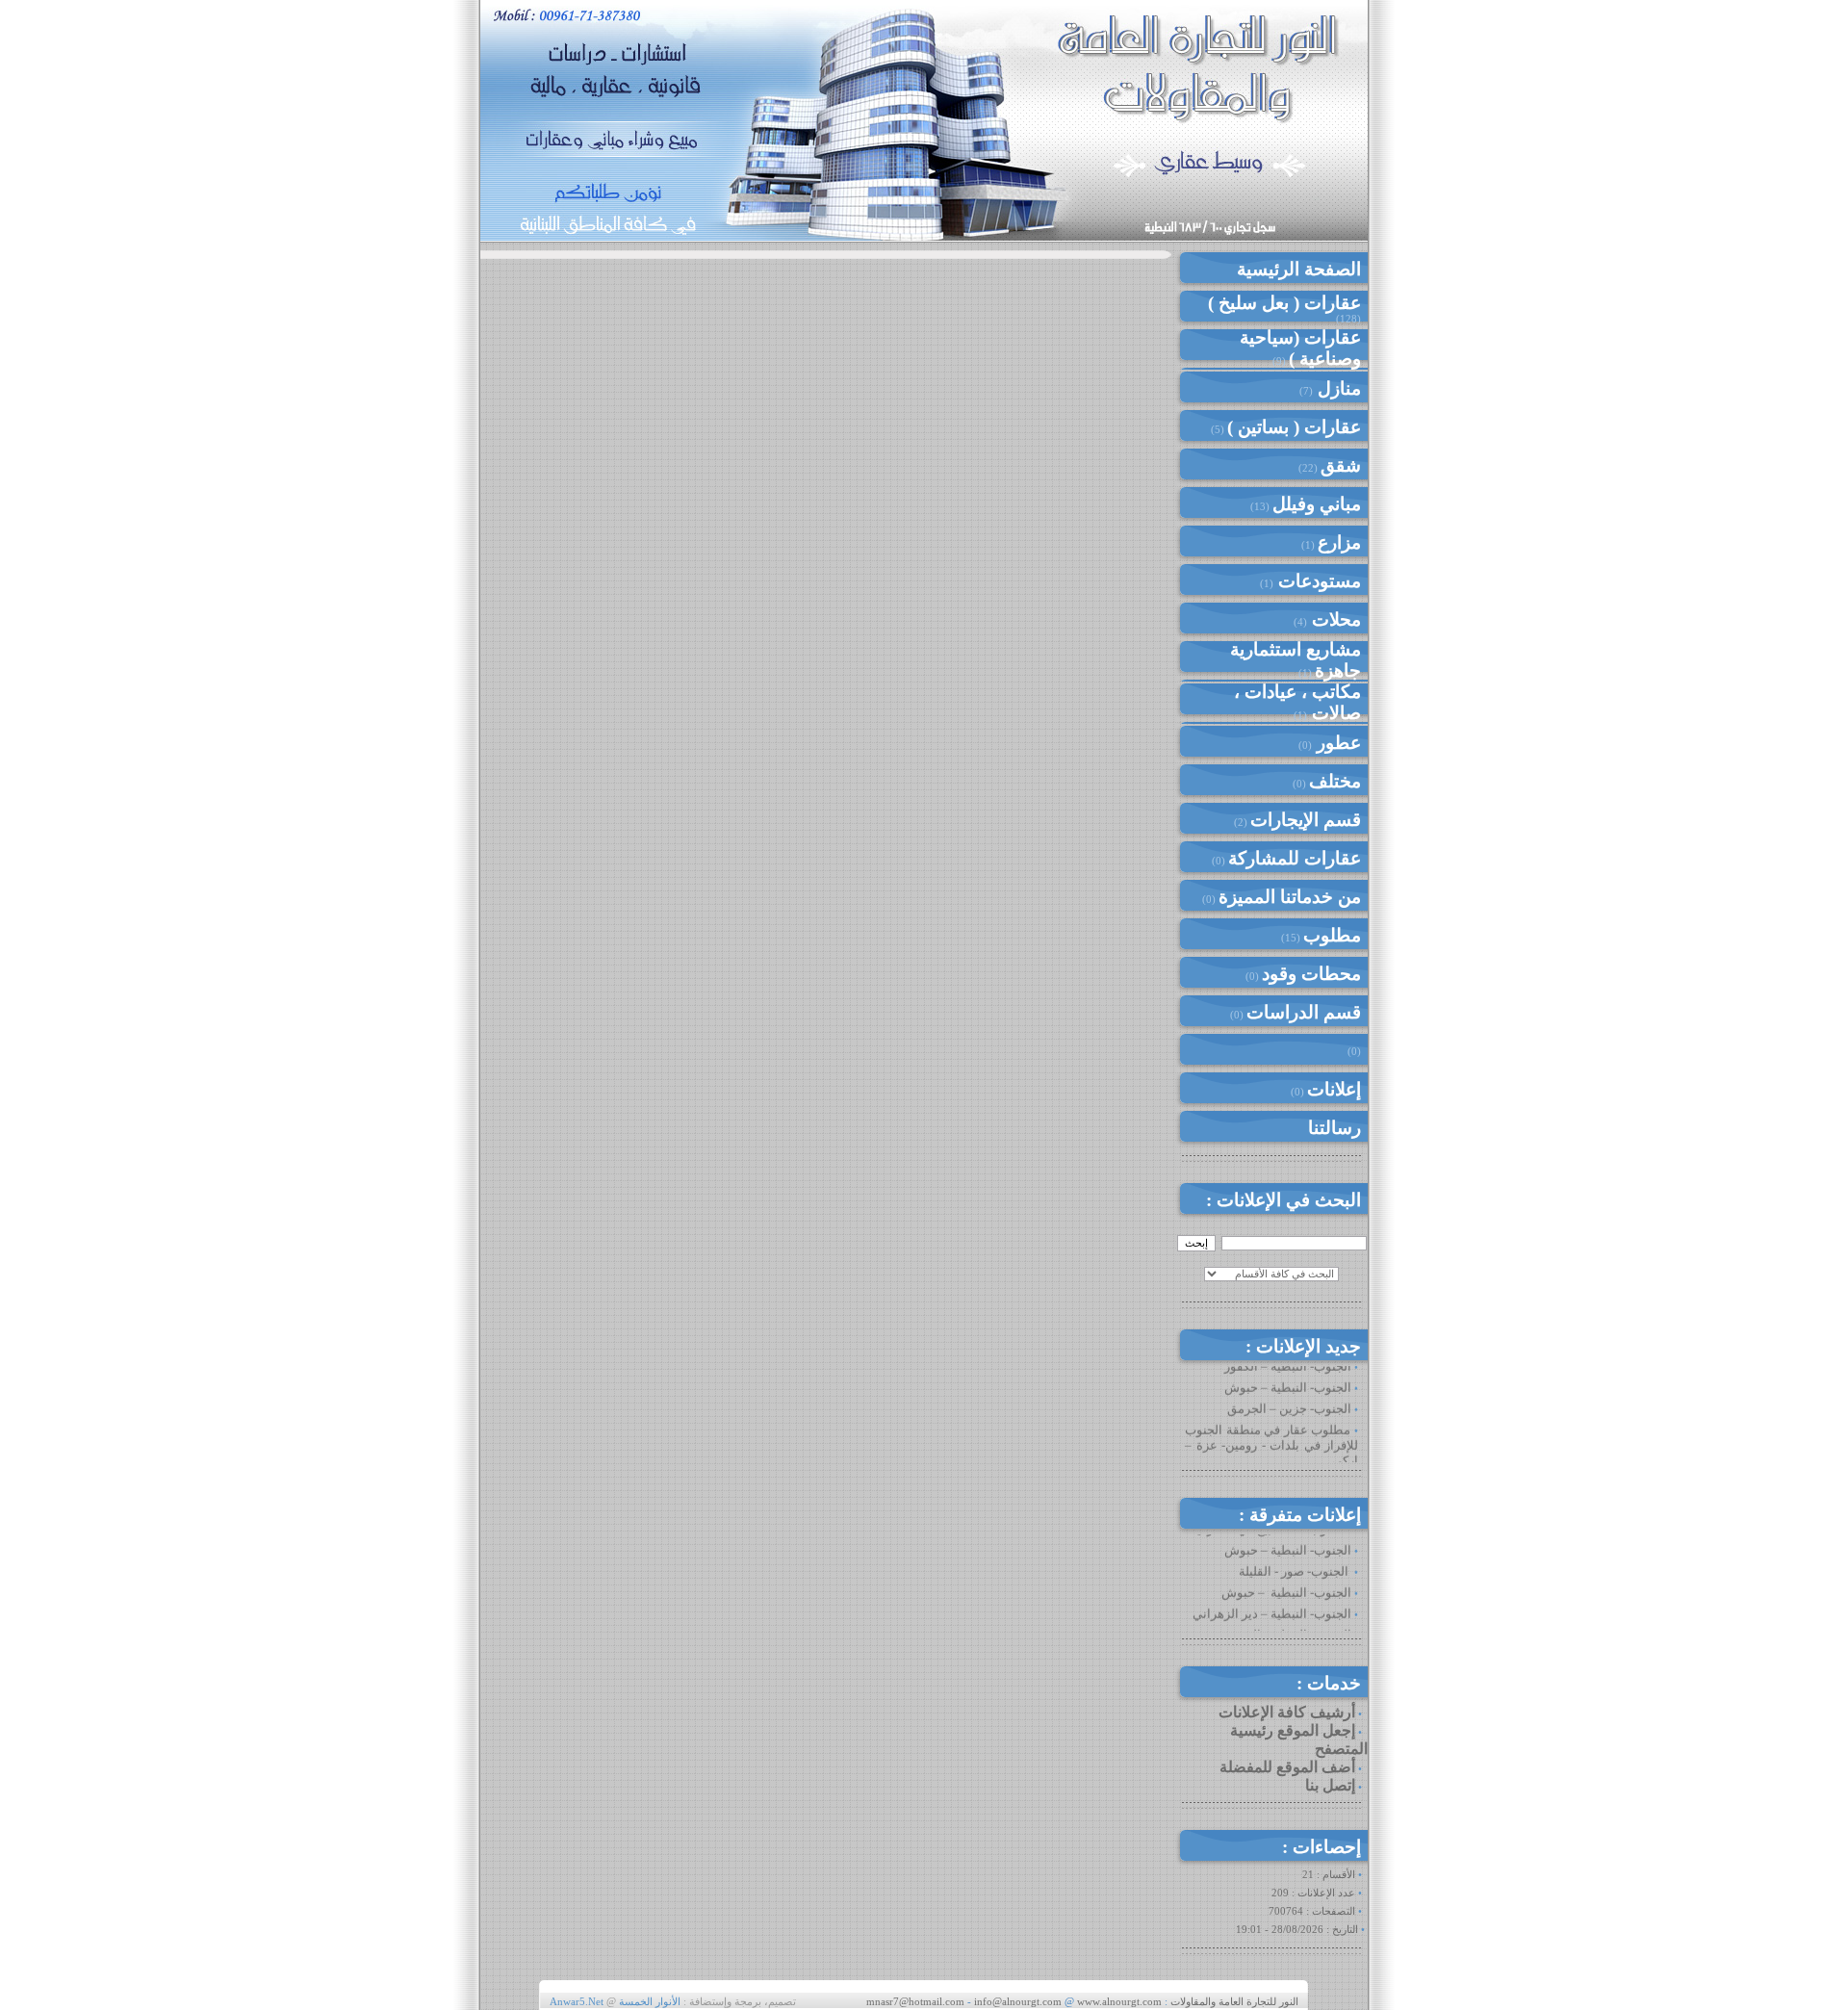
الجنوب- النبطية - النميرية (1284, 1621)
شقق (1341, 465)
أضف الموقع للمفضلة (1287, 1767)
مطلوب (1332, 935)
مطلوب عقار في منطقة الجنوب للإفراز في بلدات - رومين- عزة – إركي (1271, 1431)
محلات (1334, 619)
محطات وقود (1311, 974)
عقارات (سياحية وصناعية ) (1300, 348)
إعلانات (1334, 1089)
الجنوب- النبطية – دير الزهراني (1272, 1599)
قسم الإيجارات (1306, 820)
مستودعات (1317, 581)
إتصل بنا (1330, 1785)
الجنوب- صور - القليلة (1295, 1557)
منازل (1337, 388)
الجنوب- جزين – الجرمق (1289, 1394)
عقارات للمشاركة (1295, 858)
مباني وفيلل (1317, 504)
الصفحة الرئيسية (1299, 269)
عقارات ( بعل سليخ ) (1284, 303)
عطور (1336, 743)
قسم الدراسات (1304, 1012)
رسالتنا (1335, 1128)
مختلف (1335, 781)
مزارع (1339, 542)
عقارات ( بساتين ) (1294, 427)
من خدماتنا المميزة (1290, 897)
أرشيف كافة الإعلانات (1287, 1712)
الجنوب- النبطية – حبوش (1288, 1373)
